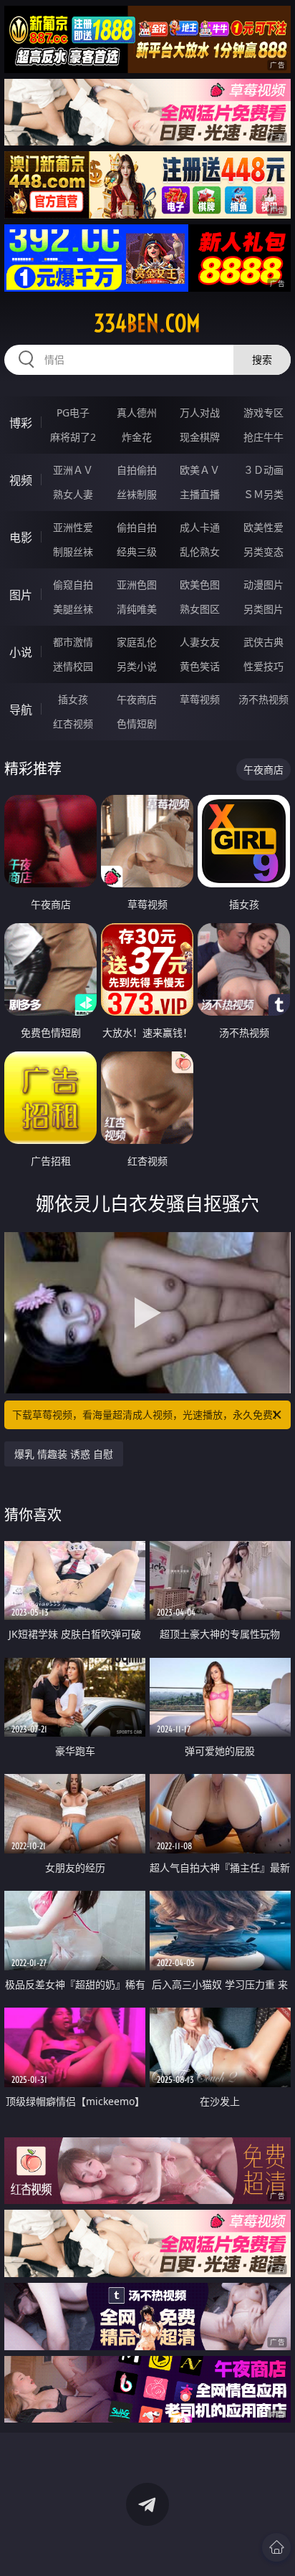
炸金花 (137, 437)
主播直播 (200, 494)
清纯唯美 (137, 609)
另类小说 (137, 666)
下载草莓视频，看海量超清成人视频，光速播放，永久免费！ (147, 1415)
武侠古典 (263, 642)
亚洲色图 (137, 585)
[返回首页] (276, 2547)
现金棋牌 (200, 437)
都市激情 (73, 642)
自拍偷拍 (137, 470)
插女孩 (73, 699)
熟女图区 (200, 609)
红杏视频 (73, 724)
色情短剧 (137, 724)
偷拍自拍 (137, 527)
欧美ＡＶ (200, 470)
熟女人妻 (73, 494)
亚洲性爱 (73, 527)
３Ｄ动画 (263, 470)
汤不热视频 (263, 699)
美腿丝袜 (73, 609)
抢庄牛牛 (263, 437)
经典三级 (137, 552)
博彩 (21, 423)
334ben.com (147, 323)
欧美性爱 (263, 527)
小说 (21, 652)
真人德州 (137, 412)
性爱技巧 (263, 666)
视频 (21, 480)
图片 (21, 595)
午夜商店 (137, 699)
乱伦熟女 (200, 552)
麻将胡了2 (73, 437)
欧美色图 (200, 585)
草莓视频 (200, 699)
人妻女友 (200, 642)
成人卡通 (200, 527)
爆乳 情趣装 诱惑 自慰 (64, 1454)
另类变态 (263, 552)
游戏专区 (263, 412)
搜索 (262, 359)
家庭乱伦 (137, 642)
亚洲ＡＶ (73, 470)
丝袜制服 (137, 494)
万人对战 (200, 412)
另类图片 (263, 609)
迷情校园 (73, 666)
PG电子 (73, 412)
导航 (21, 710)
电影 (21, 538)
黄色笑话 (200, 666)
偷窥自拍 (73, 585)
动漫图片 (263, 585)
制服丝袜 (73, 552)
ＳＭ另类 (263, 494)
